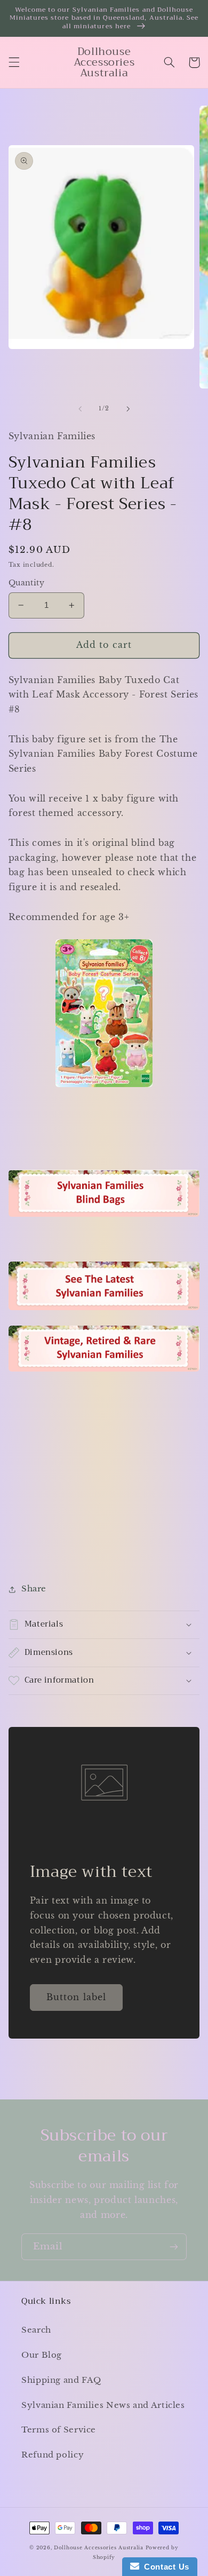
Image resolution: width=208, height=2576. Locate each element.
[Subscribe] (174, 2246)
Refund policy (53, 2455)
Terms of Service (59, 2430)
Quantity (26, 583)
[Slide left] (80, 409)
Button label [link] (76, 1997)
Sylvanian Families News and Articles (103, 2405)
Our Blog (42, 2355)
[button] (14, 62)
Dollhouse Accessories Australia (100, 2548)
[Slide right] (128, 409)
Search (36, 2330)
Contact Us (164, 2567)
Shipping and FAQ (61, 2380)
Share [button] (34, 1589)
